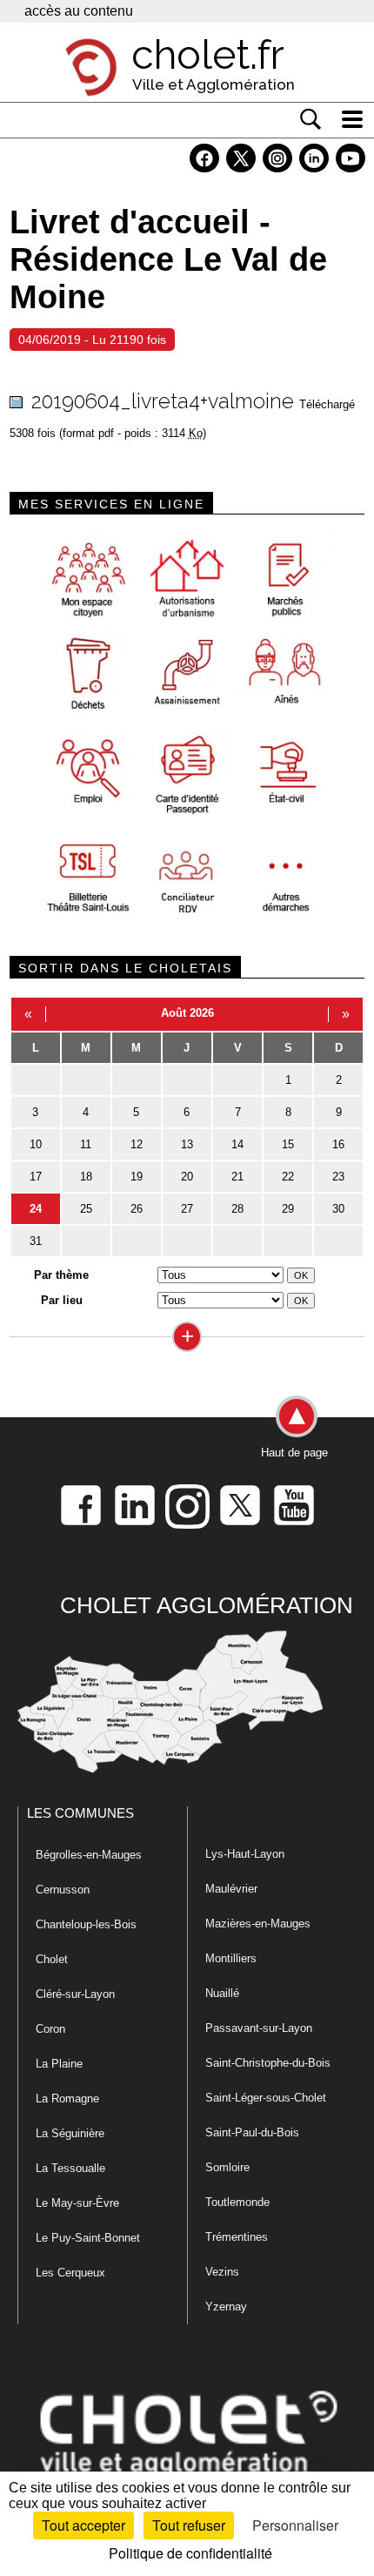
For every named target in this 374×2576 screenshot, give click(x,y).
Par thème (61, 1275)
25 (86, 1209)
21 (237, 1177)
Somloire (227, 2167)
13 (187, 1144)
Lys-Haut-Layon (245, 1854)
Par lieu (62, 1300)
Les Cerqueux (70, 2273)
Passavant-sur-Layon (259, 2028)
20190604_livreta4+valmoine (163, 401)
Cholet (52, 1959)
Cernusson (63, 1890)
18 (86, 1177)
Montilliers (231, 1958)
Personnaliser (295, 2525)
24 (36, 1209)
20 (187, 1177)
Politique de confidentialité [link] (190, 2553)
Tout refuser (189, 2525)
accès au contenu (79, 11)
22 (288, 1177)
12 (137, 1144)
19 (137, 1177)
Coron (50, 2029)
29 (288, 1209)
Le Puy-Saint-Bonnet (88, 2238)
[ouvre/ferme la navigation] (352, 119)
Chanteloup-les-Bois (86, 1924)
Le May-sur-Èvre (77, 2203)
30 (338, 1209)
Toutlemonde (237, 2202)
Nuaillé (222, 1993)
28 (237, 1209)
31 (36, 1241)
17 (36, 1177)
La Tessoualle (70, 2168)
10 (36, 1144)
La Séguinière (70, 2133)
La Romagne (67, 2098)
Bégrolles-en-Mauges (89, 1855)
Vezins (222, 2272)
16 (338, 1144)
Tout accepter (83, 2525)
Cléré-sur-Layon (75, 1994)
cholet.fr (208, 55)
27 (187, 1209)
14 (237, 1144)
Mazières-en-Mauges (258, 1924)
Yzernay (226, 2307)
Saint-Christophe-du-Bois (268, 2063)
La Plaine (59, 2064)
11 (86, 1144)
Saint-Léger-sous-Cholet (266, 2098)
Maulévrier (231, 1889)
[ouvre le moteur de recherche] (311, 119)
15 (288, 1144)
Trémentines (237, 2237)
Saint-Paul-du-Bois (252, 2132)
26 (137, 1209)
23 (338, 1177)
